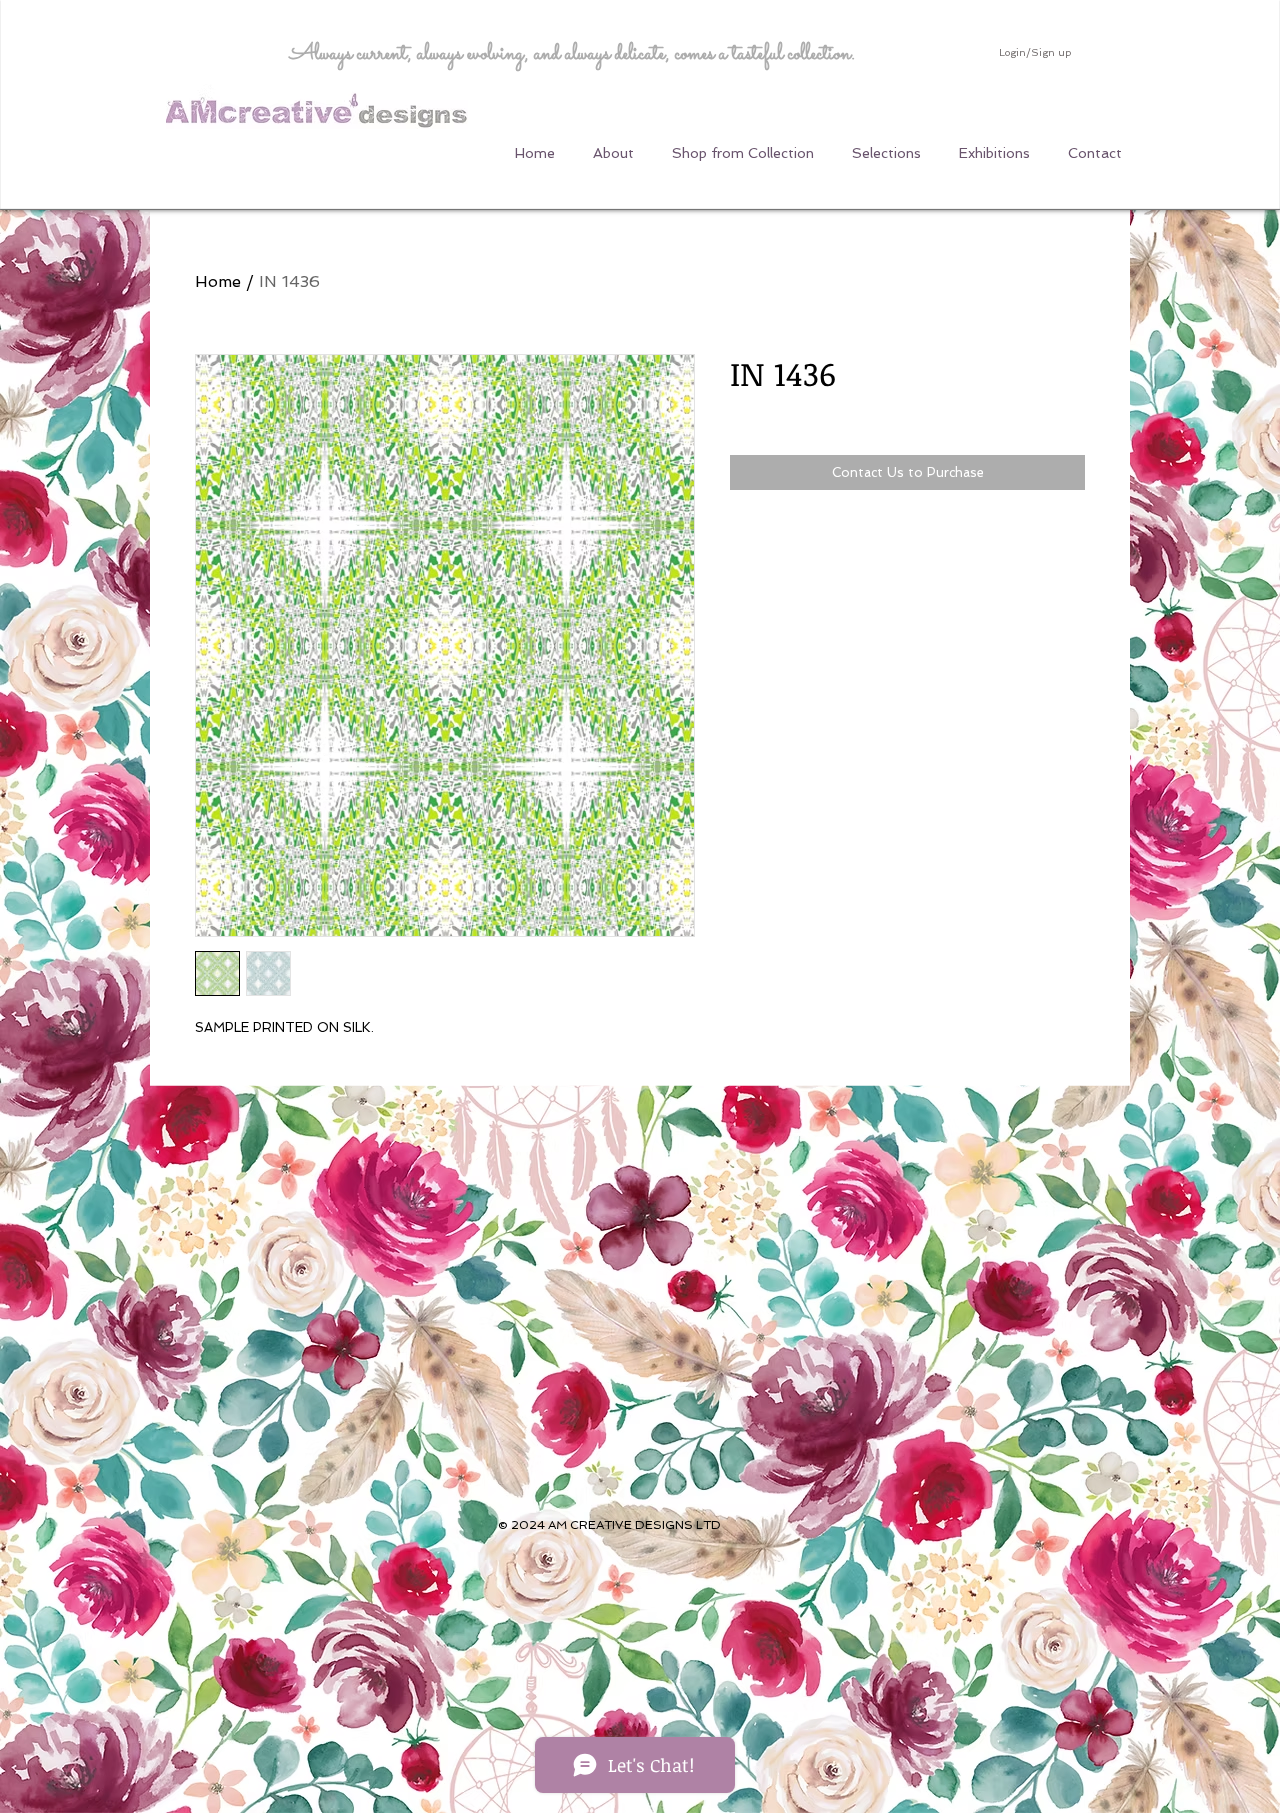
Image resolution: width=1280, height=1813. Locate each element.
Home (218, 281)
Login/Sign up (1035, 52)
